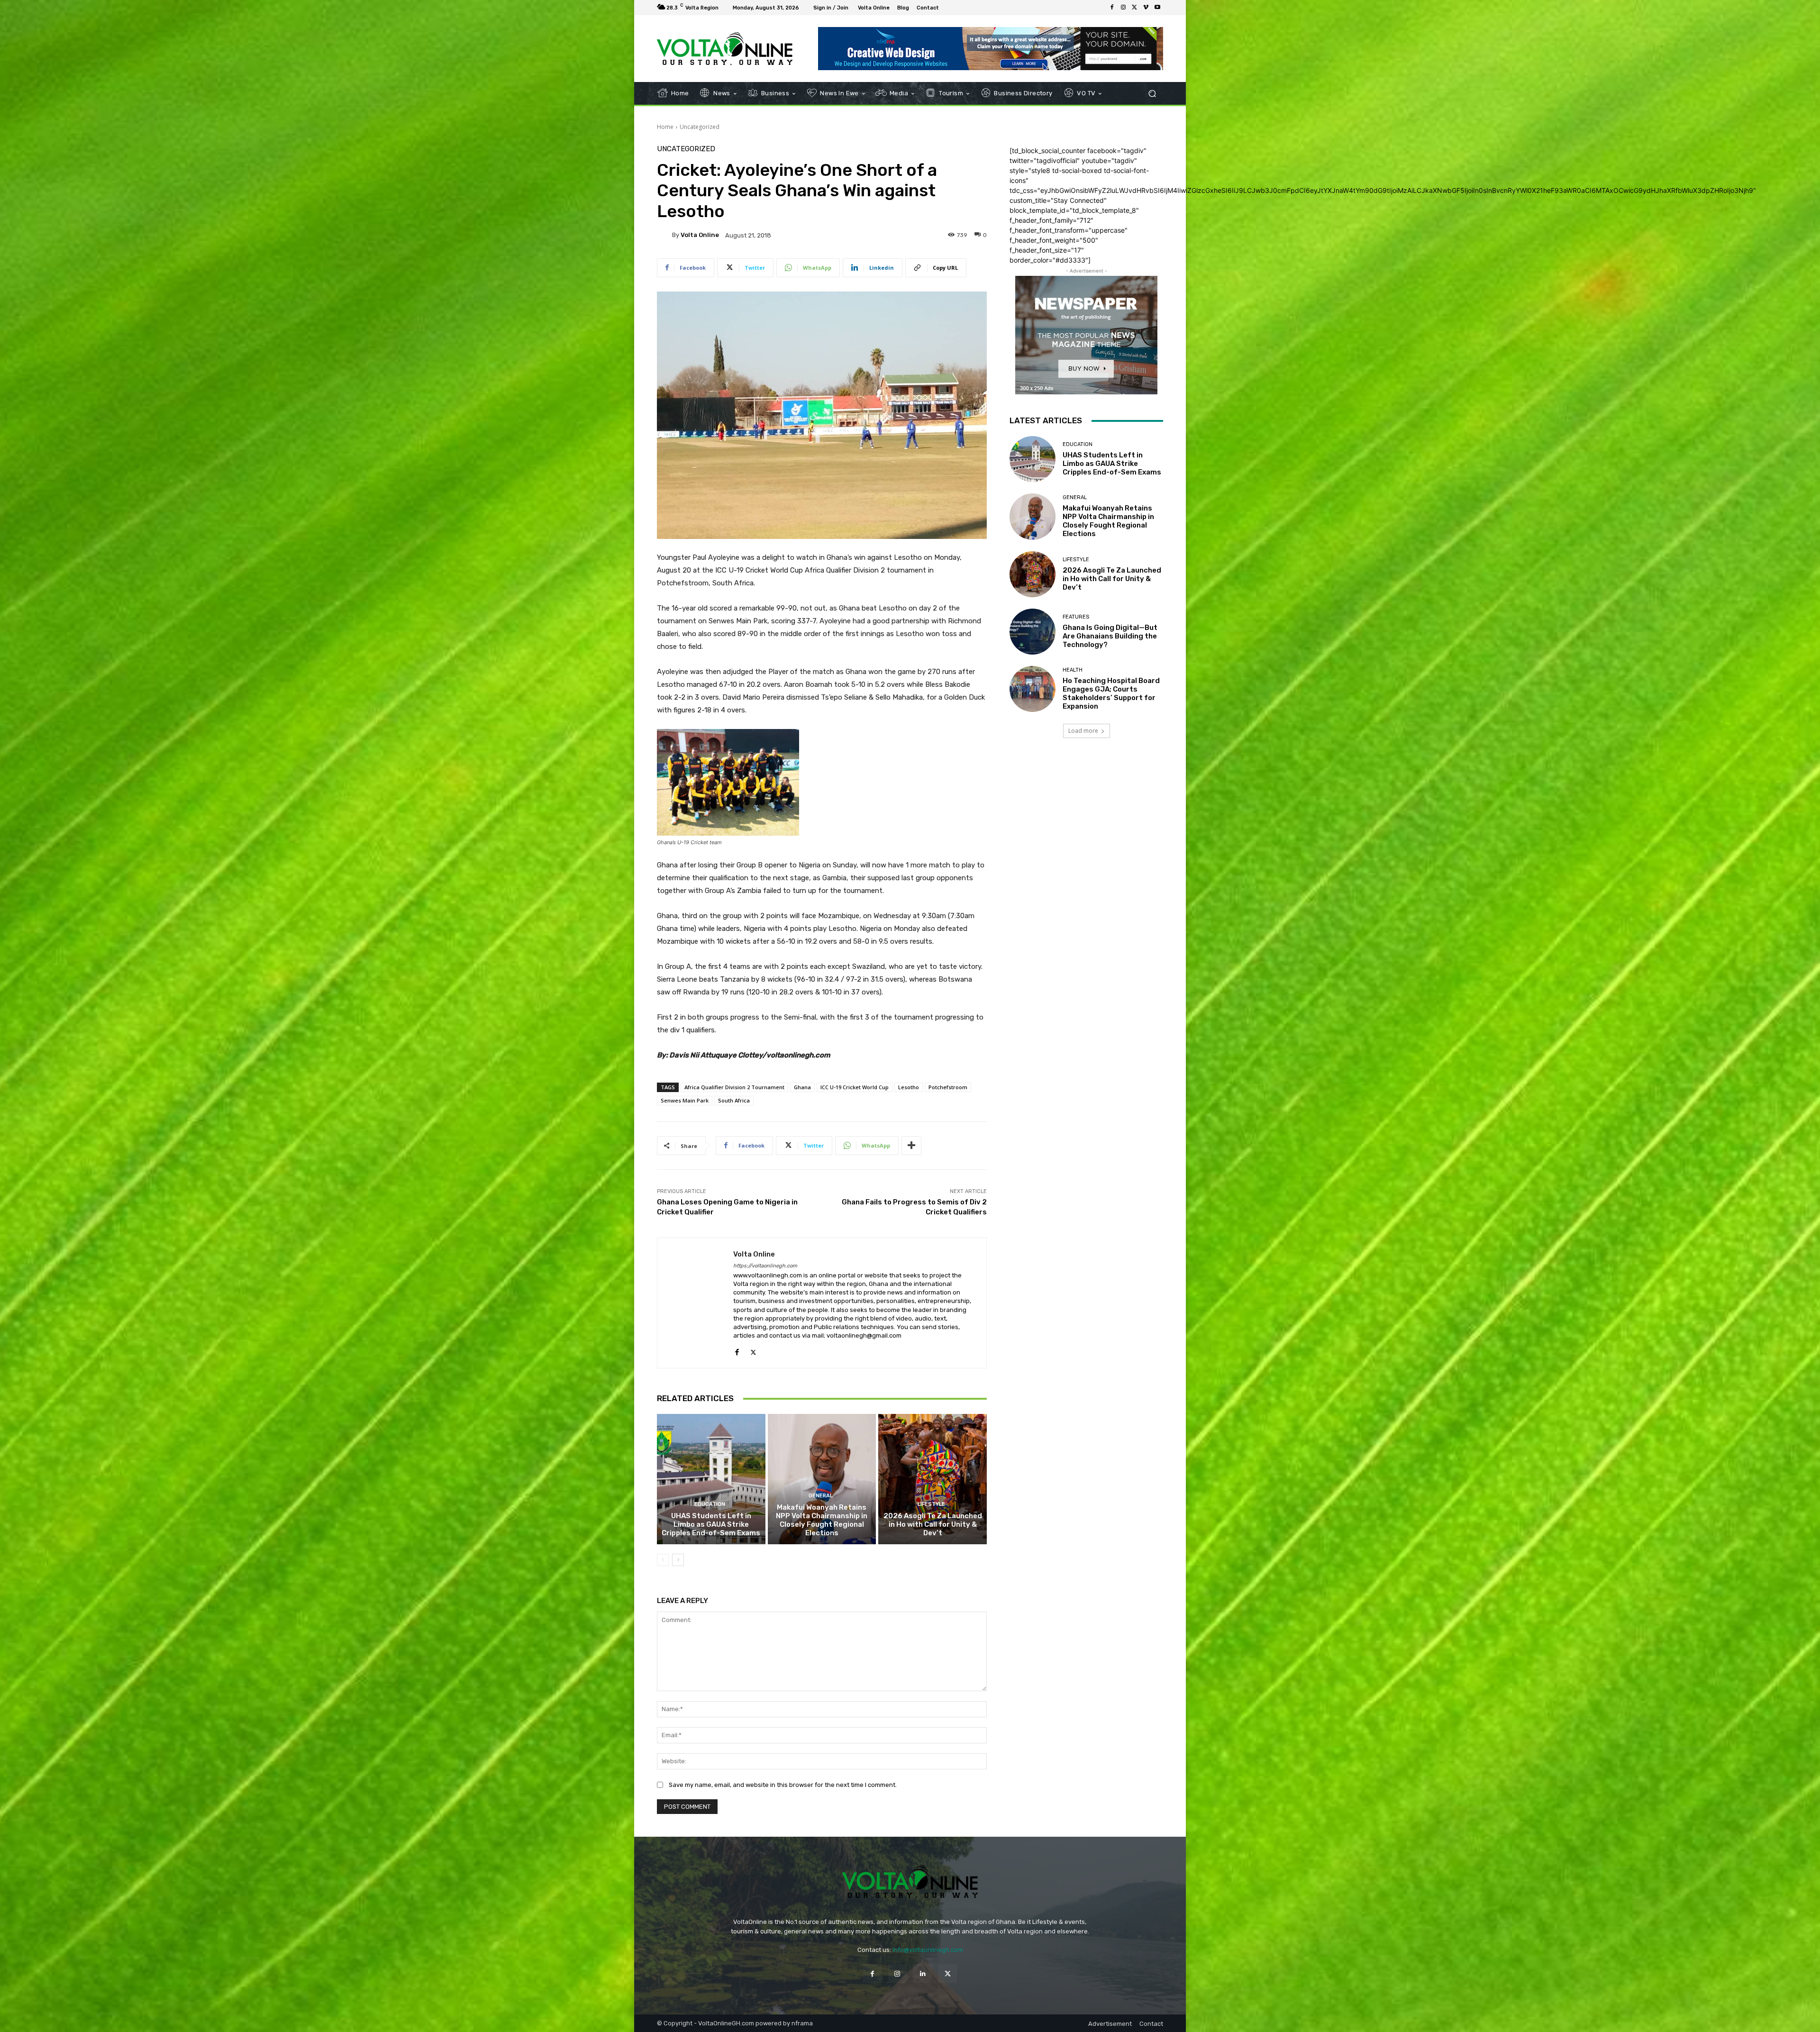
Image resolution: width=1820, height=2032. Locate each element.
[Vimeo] (1146, 8)
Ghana (802, 1087)
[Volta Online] (664, 235)
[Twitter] (1135, 8)
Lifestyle (931, 1504)
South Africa (734, 1100)
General (821, 1496)
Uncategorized (700, 127)
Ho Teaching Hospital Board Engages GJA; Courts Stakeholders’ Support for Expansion (1111, 693)
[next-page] (678, 1560)
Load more (1083, 731)
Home (665, 127)
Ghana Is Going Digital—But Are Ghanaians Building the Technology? (1110, 636)
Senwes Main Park (685, 1100)
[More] (911, 1146)
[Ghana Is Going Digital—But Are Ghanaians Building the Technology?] (1033, 632)
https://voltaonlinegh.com (765, 1266)
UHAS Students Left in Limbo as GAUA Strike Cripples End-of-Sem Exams (711, 1524)
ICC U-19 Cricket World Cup (855, 1087)
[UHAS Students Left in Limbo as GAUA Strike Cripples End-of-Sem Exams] (711, 1479)
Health (1073, 670)
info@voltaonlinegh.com (928, 1950)
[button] (1152, 94)
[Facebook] (1112, 8)
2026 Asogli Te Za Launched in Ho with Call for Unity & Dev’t (933, 1524)
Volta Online (700, 235)
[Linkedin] (923, 1973)
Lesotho (909, 1087)
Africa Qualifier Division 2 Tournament (734, 1087)
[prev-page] (663, 1560)
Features (1076, 617)
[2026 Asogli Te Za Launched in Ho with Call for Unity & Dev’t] (933, 1479)
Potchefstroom (948, 1087)
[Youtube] (1157, 8)
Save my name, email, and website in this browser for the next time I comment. (783, 1785)
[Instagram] (1123, 8)
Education (710, 1504)
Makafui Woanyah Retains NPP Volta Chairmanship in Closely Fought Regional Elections (822, 1520)
